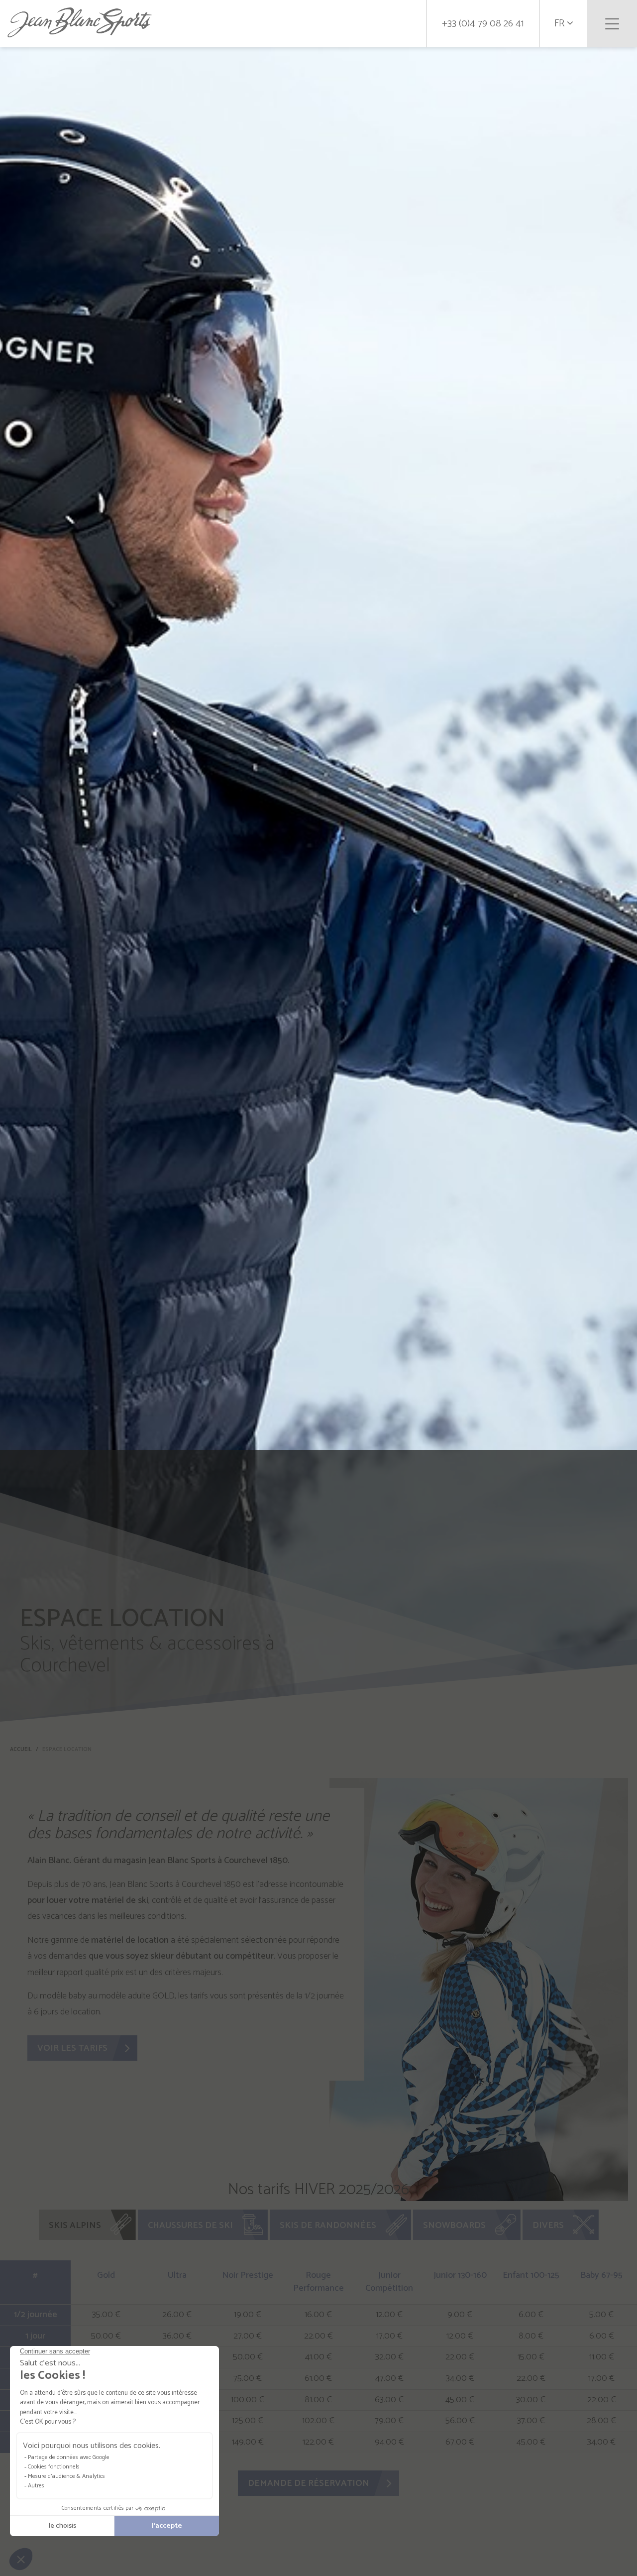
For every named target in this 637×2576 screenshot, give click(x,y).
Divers (548, 2225)
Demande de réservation (309, 2483)
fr (561, 24)
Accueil (21, 1750)
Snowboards (454, 2225)
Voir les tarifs (72, 2048)
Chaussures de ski (190, 2225)
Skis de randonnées (328, 2225)
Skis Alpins (75, 2225)
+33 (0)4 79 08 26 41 (483, 24)
